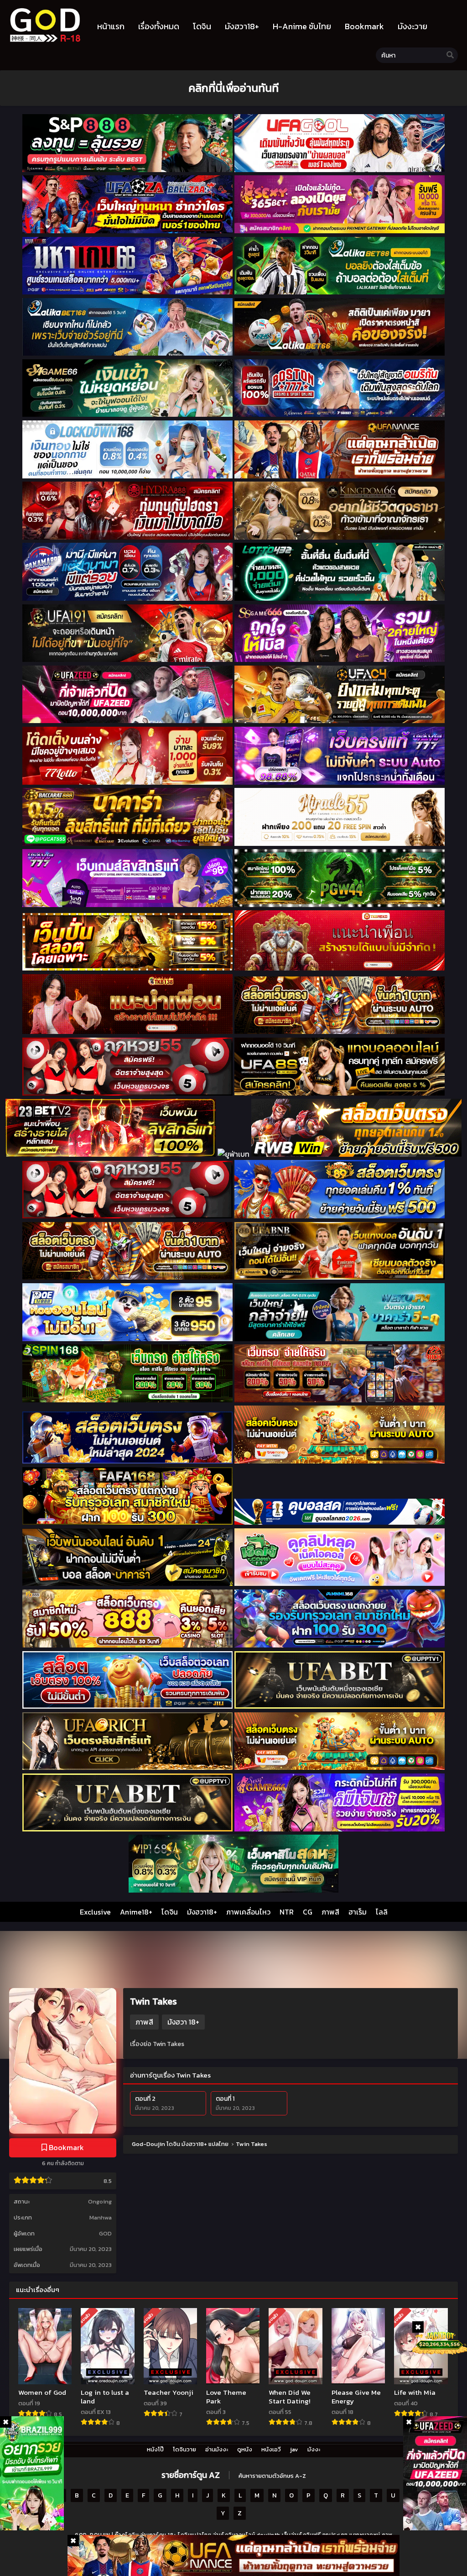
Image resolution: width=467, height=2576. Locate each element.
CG (308, 1912)
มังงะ (314, 2449)
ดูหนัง (245, 2449)
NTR (287, 1912)
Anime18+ (136, 1912)
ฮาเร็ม (358, 1912)
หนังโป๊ (155, 2449)
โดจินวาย (184, 2449)
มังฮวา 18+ (183, 2022)
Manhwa (101, 2217)
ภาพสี (330, 1912)
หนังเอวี (271, 2449)
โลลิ (382, 1912)
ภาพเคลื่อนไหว (248, 1912)
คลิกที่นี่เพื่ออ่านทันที (233, 88)
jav (294, 2449)
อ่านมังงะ (217, 2449)
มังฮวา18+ (202, 1912)
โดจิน (170, 1912)
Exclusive (95, 1912)
